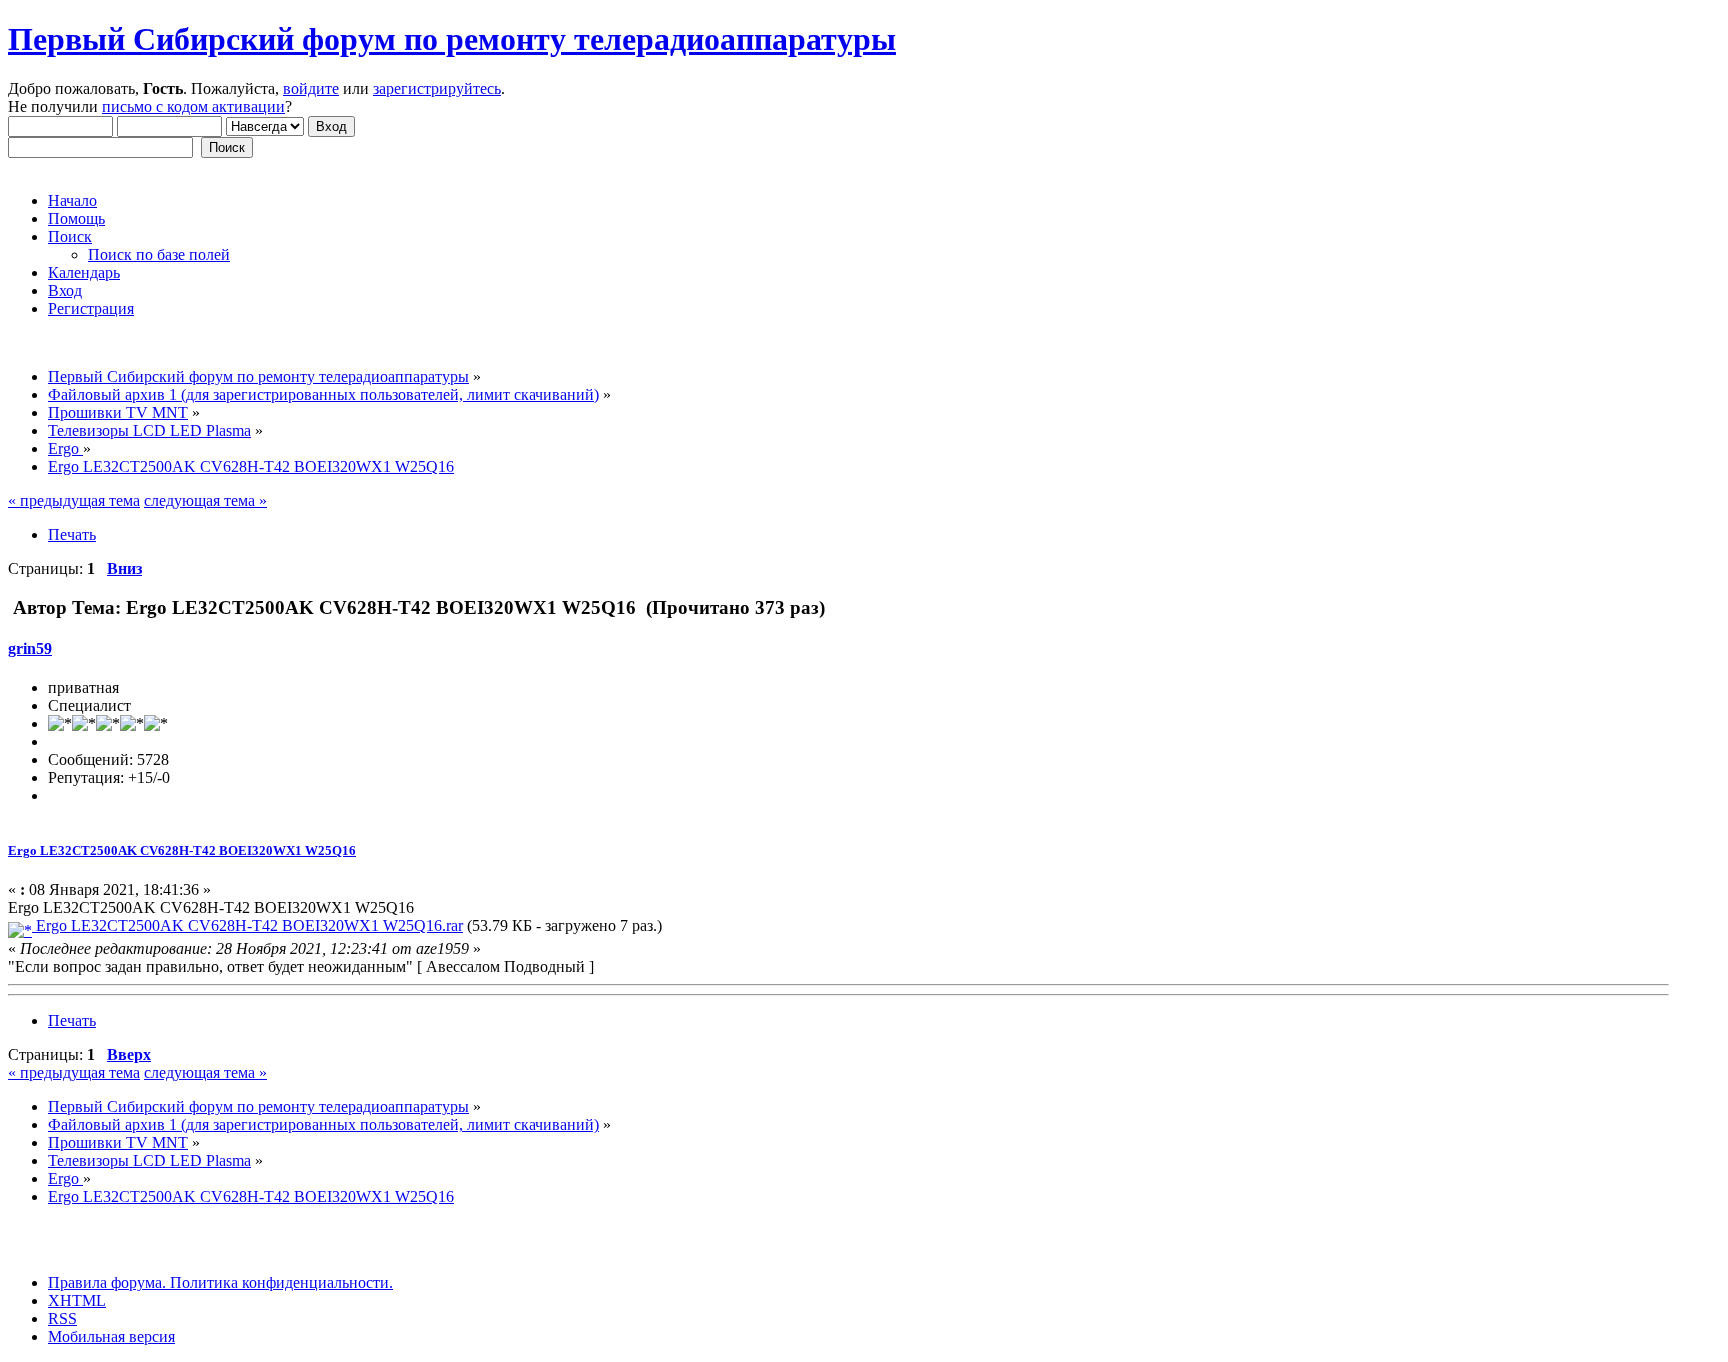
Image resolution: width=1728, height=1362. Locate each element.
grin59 (30, 648)
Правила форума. (107, 1282)
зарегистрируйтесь (437, 88)
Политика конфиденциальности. (279, 1282)
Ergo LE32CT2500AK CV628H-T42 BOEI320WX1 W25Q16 (182, 850)
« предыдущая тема (74, 500)
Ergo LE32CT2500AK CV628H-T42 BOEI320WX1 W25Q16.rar (247, 925)
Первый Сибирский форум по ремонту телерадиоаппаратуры (452, 39)
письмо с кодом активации (193, 106)
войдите (311, 88)
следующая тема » (205, 500)
